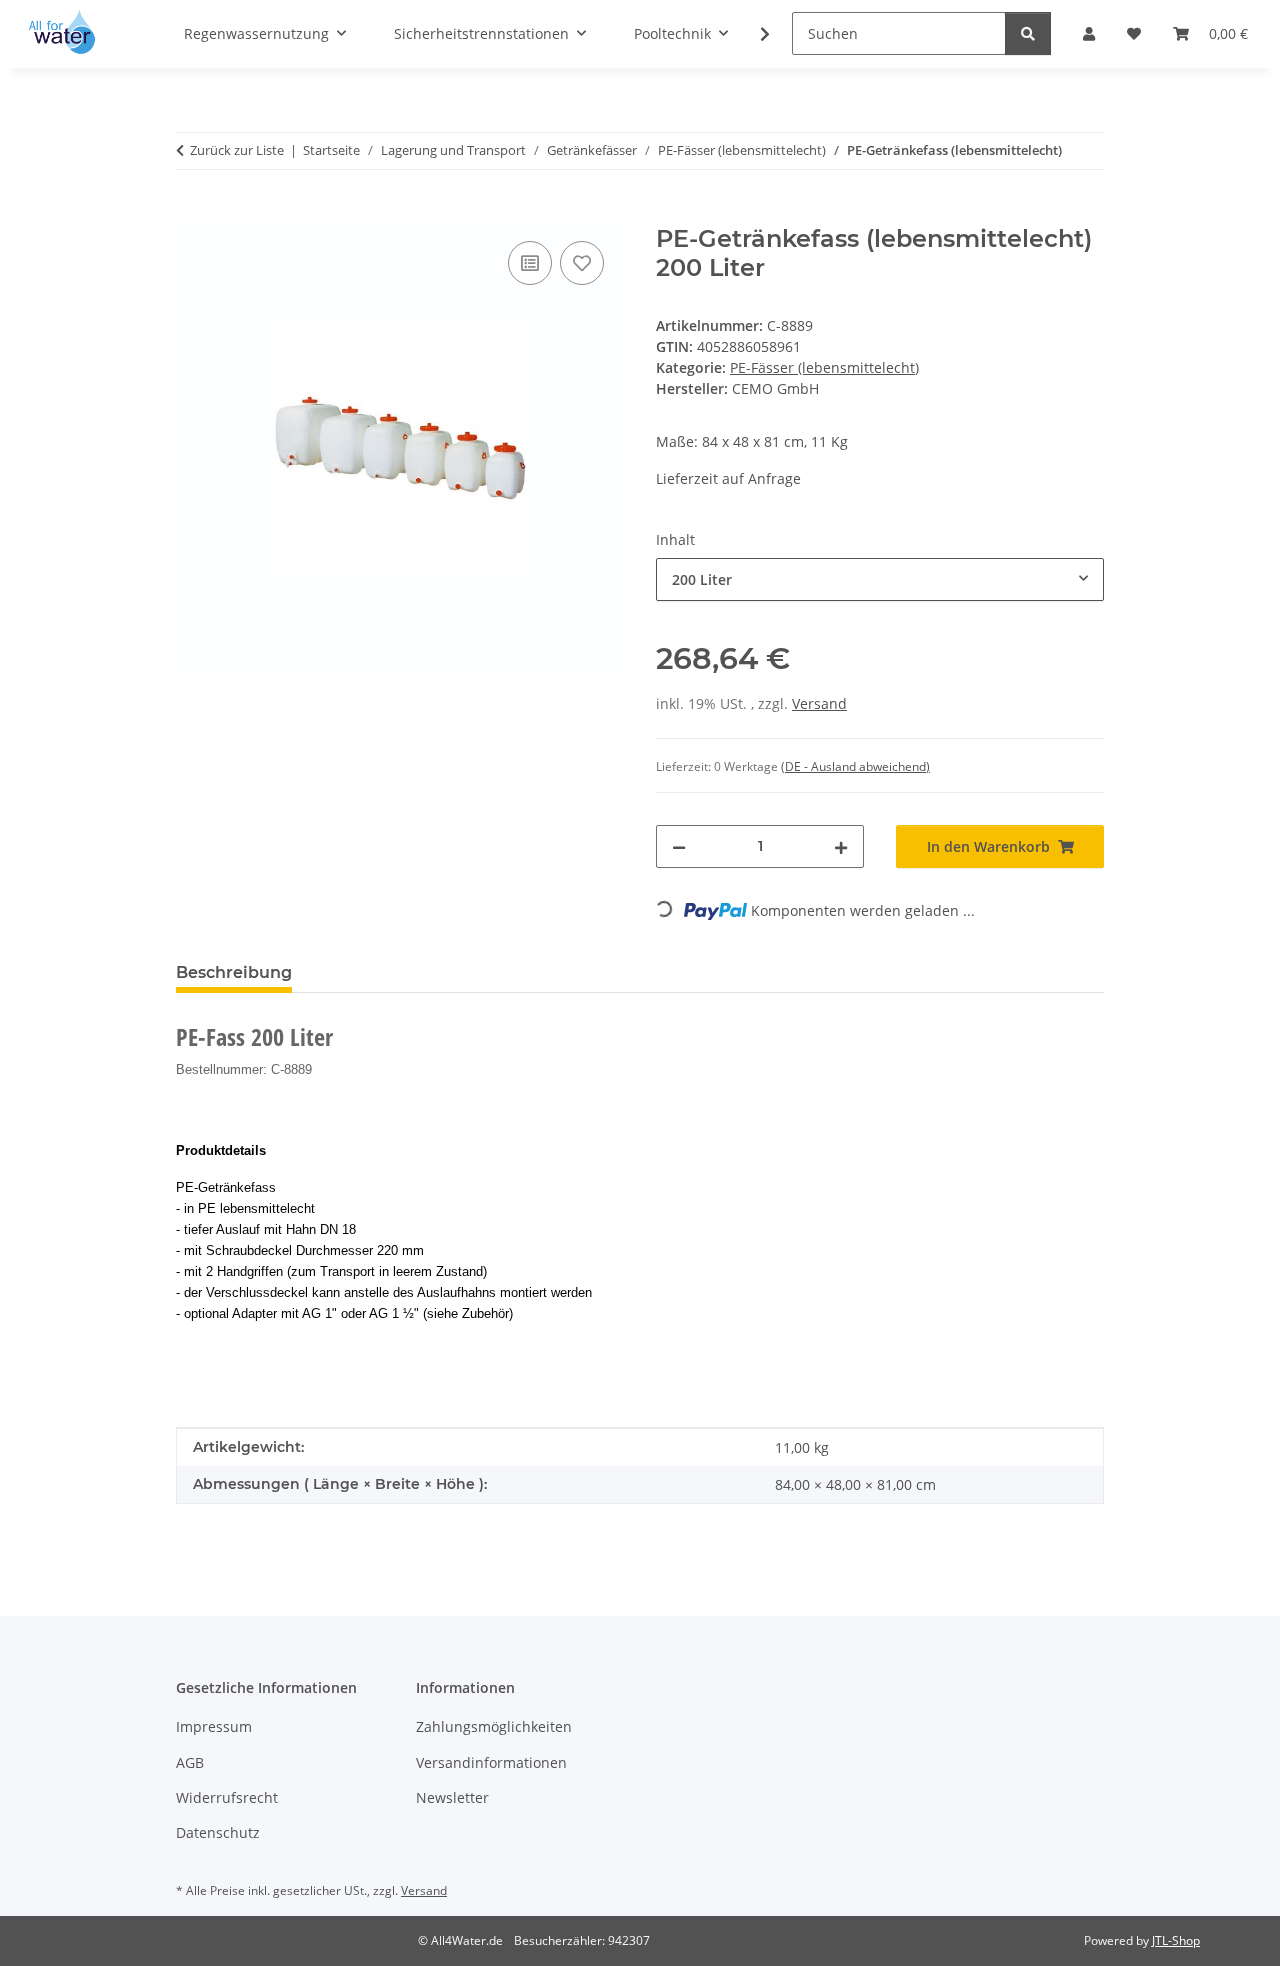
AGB (190, 1762)
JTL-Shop (1176, 1940)
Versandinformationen (491, 1762)
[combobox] (880, 579)
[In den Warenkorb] (192, 214)
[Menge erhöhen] (841, 846)
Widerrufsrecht (227, 1797)
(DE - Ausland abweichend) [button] (855, 766)
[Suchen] (1028, 33)
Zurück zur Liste (237, 150)
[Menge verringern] (679, 846)
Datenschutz (218, 1832)
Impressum (214, 1726)
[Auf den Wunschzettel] (582, 263)
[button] (752, 34)
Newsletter (452, 1797)
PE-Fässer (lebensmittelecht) (824, 367)
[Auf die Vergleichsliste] (530, 263)
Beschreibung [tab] (234, 972)
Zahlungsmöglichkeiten (494, 1726)
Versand (819, 703)
